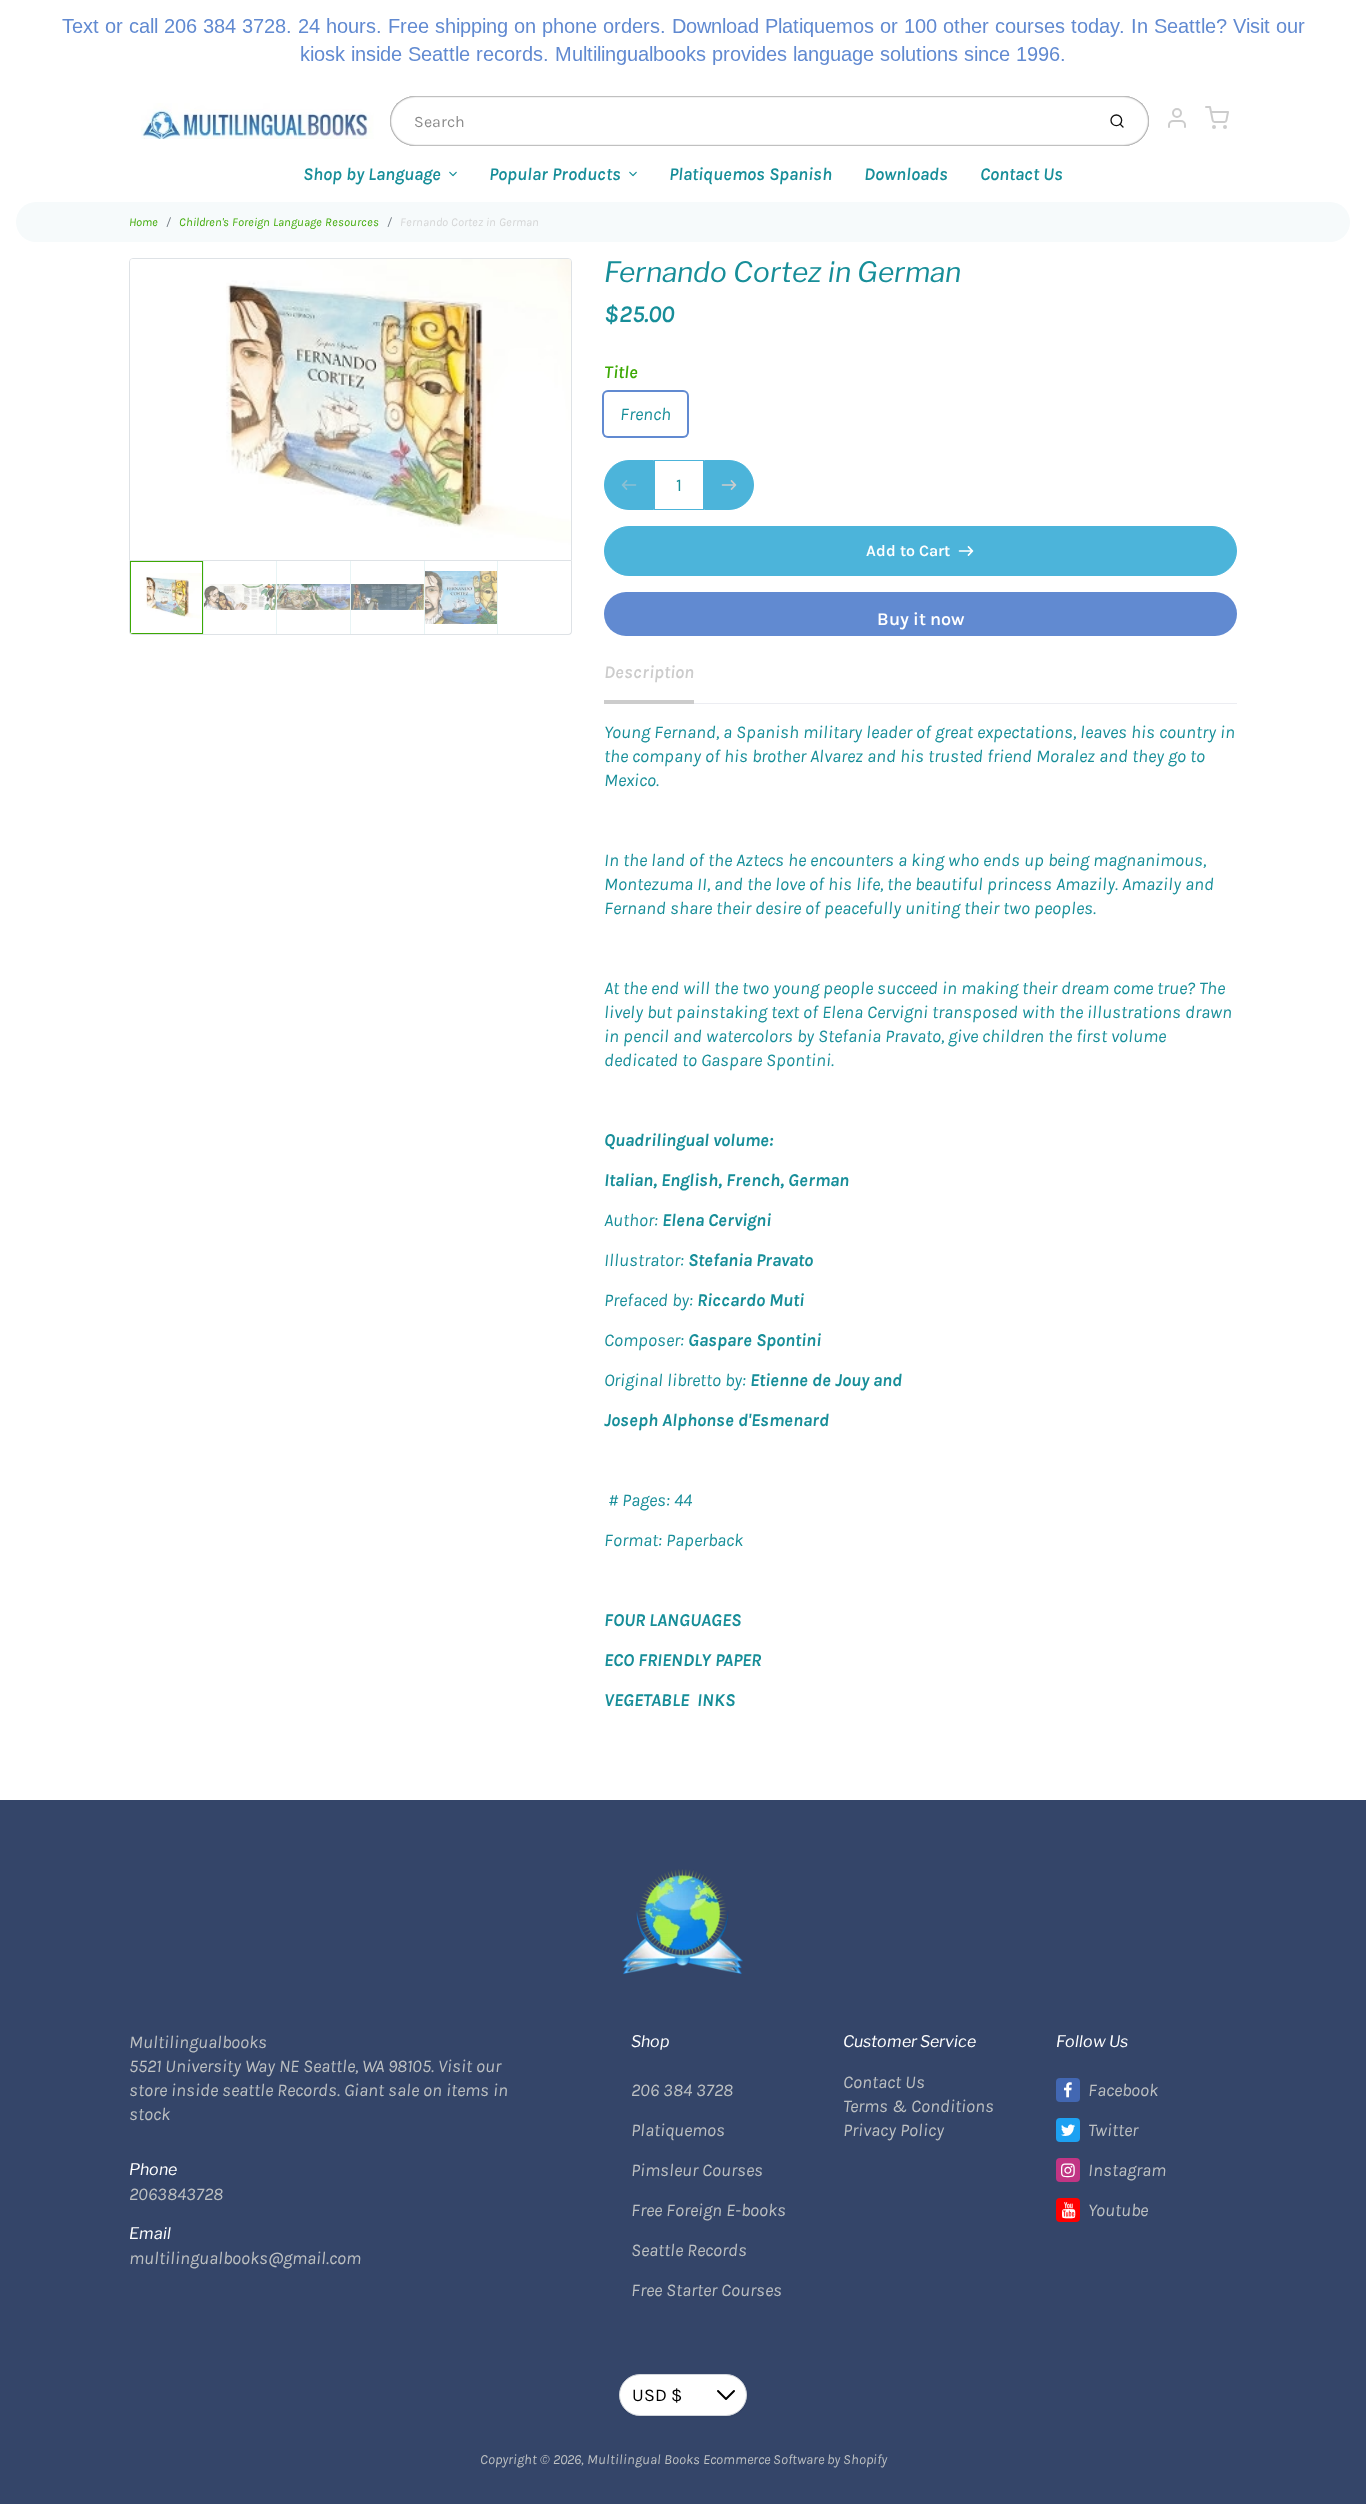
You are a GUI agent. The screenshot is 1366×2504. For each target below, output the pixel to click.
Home (143, 222)
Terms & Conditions (918, 2106)
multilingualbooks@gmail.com (245, 2258)
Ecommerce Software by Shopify (795, 2459)
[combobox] (740, 121)
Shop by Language (372, 174)
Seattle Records (689, 2250)
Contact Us (1021, 174)
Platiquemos (678, 2130)
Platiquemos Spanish (750, 174)
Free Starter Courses (706, 2290)
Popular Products (555, 174)
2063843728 (176, 2194)
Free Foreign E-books (708, 2210)
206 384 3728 (682, 2090)
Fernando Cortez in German (469, 222)
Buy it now (920, 619)
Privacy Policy (893, 2130)
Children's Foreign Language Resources (279, 222)
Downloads (906, 174)
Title (621, 372)
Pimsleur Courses (697, 2170)
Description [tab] (649, 672)
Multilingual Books (643, 2459)
